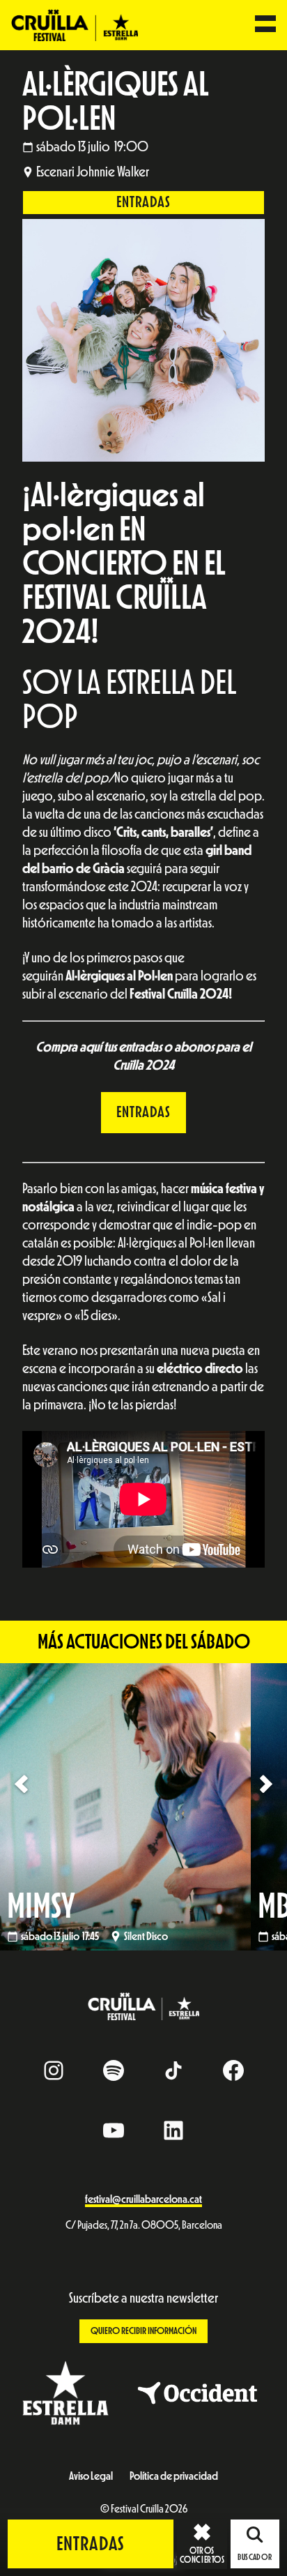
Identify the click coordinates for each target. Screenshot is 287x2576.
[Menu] (265, 25)
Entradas (143, 202)
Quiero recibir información (143, 2331)
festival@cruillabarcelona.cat (143, 2199)
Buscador (255, 2557)
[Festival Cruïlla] (75, 24)
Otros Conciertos (202, 2555)
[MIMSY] (143, 1806)
